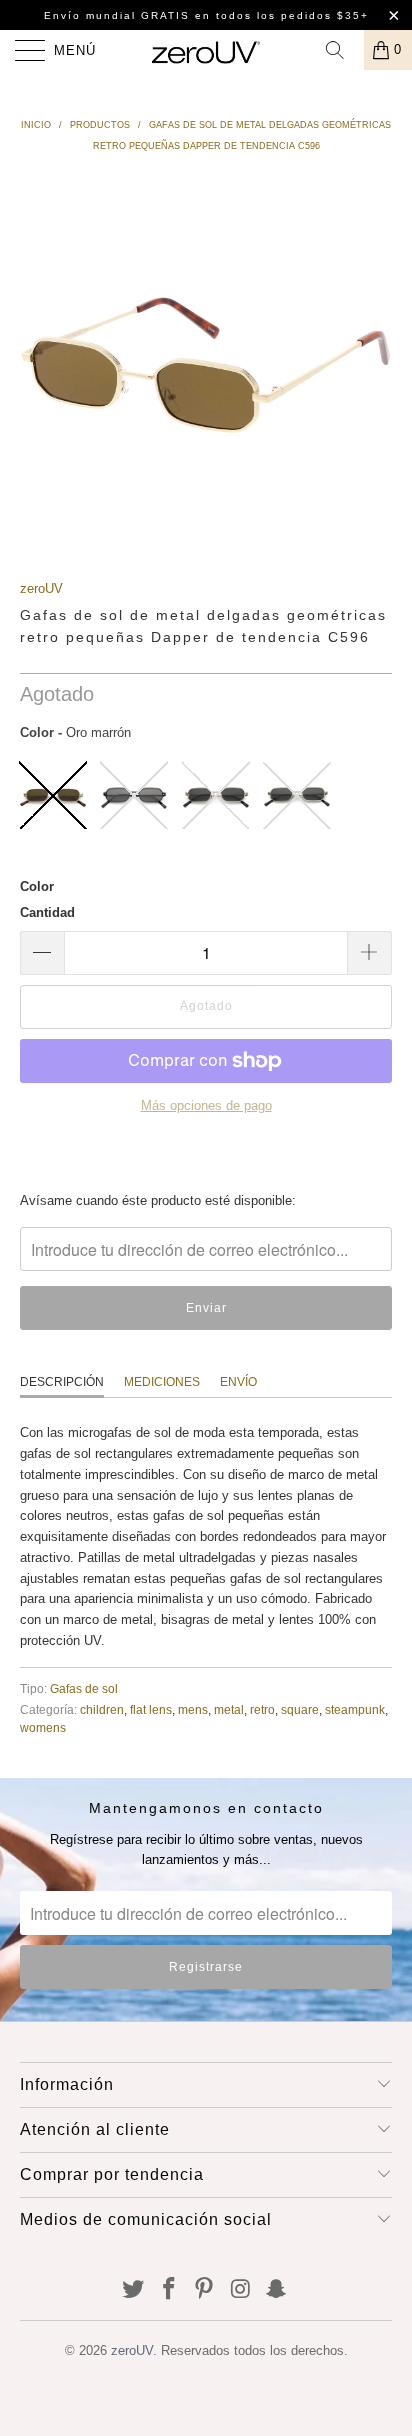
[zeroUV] (206, 50)
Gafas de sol (84, 1688)
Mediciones (162, 1382)
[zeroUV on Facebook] (169, 2290)
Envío (238, 1382)
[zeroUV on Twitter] (134, 2290)
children (102, 1709)
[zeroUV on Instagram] (241, 2290)
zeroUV (41, 588)
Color (37, 886)
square (300, 1709)
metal (229, 1709)
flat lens (151, 1709)
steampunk (355, 1709)
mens (193, 1709)
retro (262, 1709)
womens (43, 1727)
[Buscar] (342, 50)
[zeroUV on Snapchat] (277, 2290)
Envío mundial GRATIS (117, 15)
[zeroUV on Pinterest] (205, 2290)
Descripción (62, 1382)
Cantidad (47, 912)
